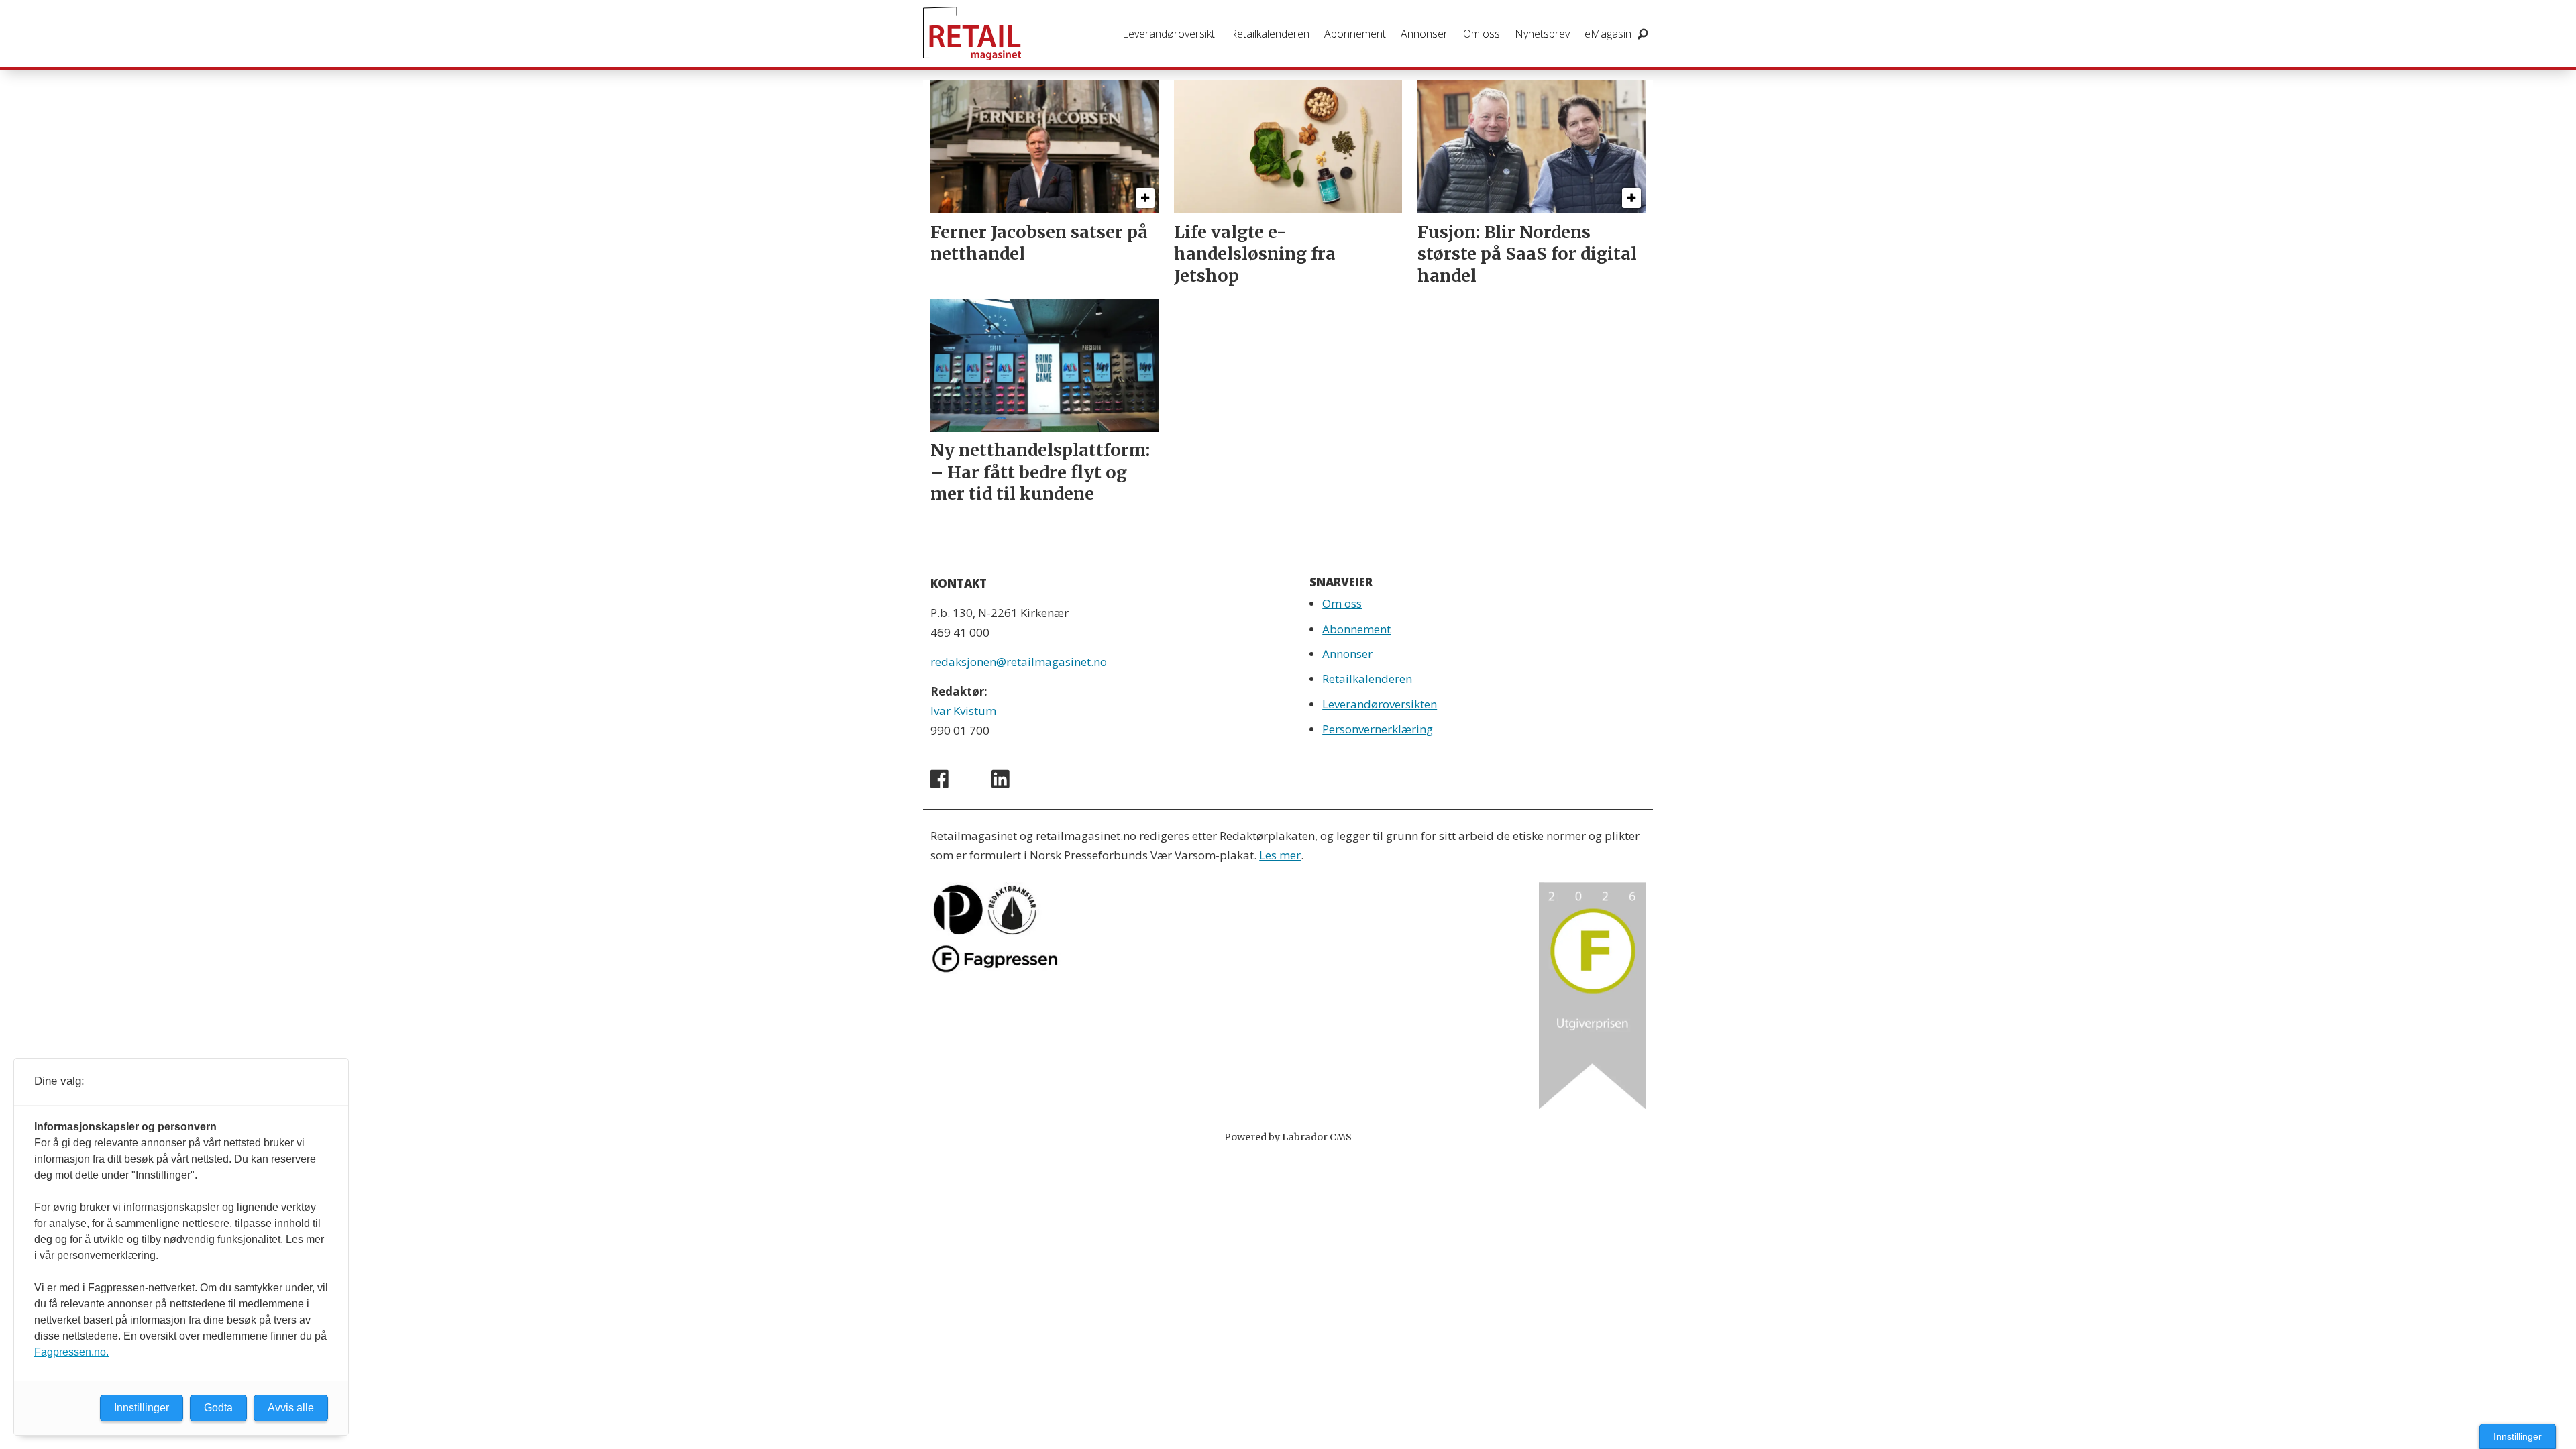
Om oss (1482, 34)
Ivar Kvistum (963, 711)
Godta (218, 1408)
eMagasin (1608, 34)
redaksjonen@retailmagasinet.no (1019, 662)
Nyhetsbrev (1542, 34)
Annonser (1424, 34)
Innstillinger (2518, 1436)
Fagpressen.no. (71, 1352)
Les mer (1280, 855)
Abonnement (1355, 34)
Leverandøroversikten (1380, 704)
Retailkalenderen (1270, 34)
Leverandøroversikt (1169, 34)
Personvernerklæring (1378, 729)
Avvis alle (291, 1408)
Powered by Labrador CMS (1288, 1137)
